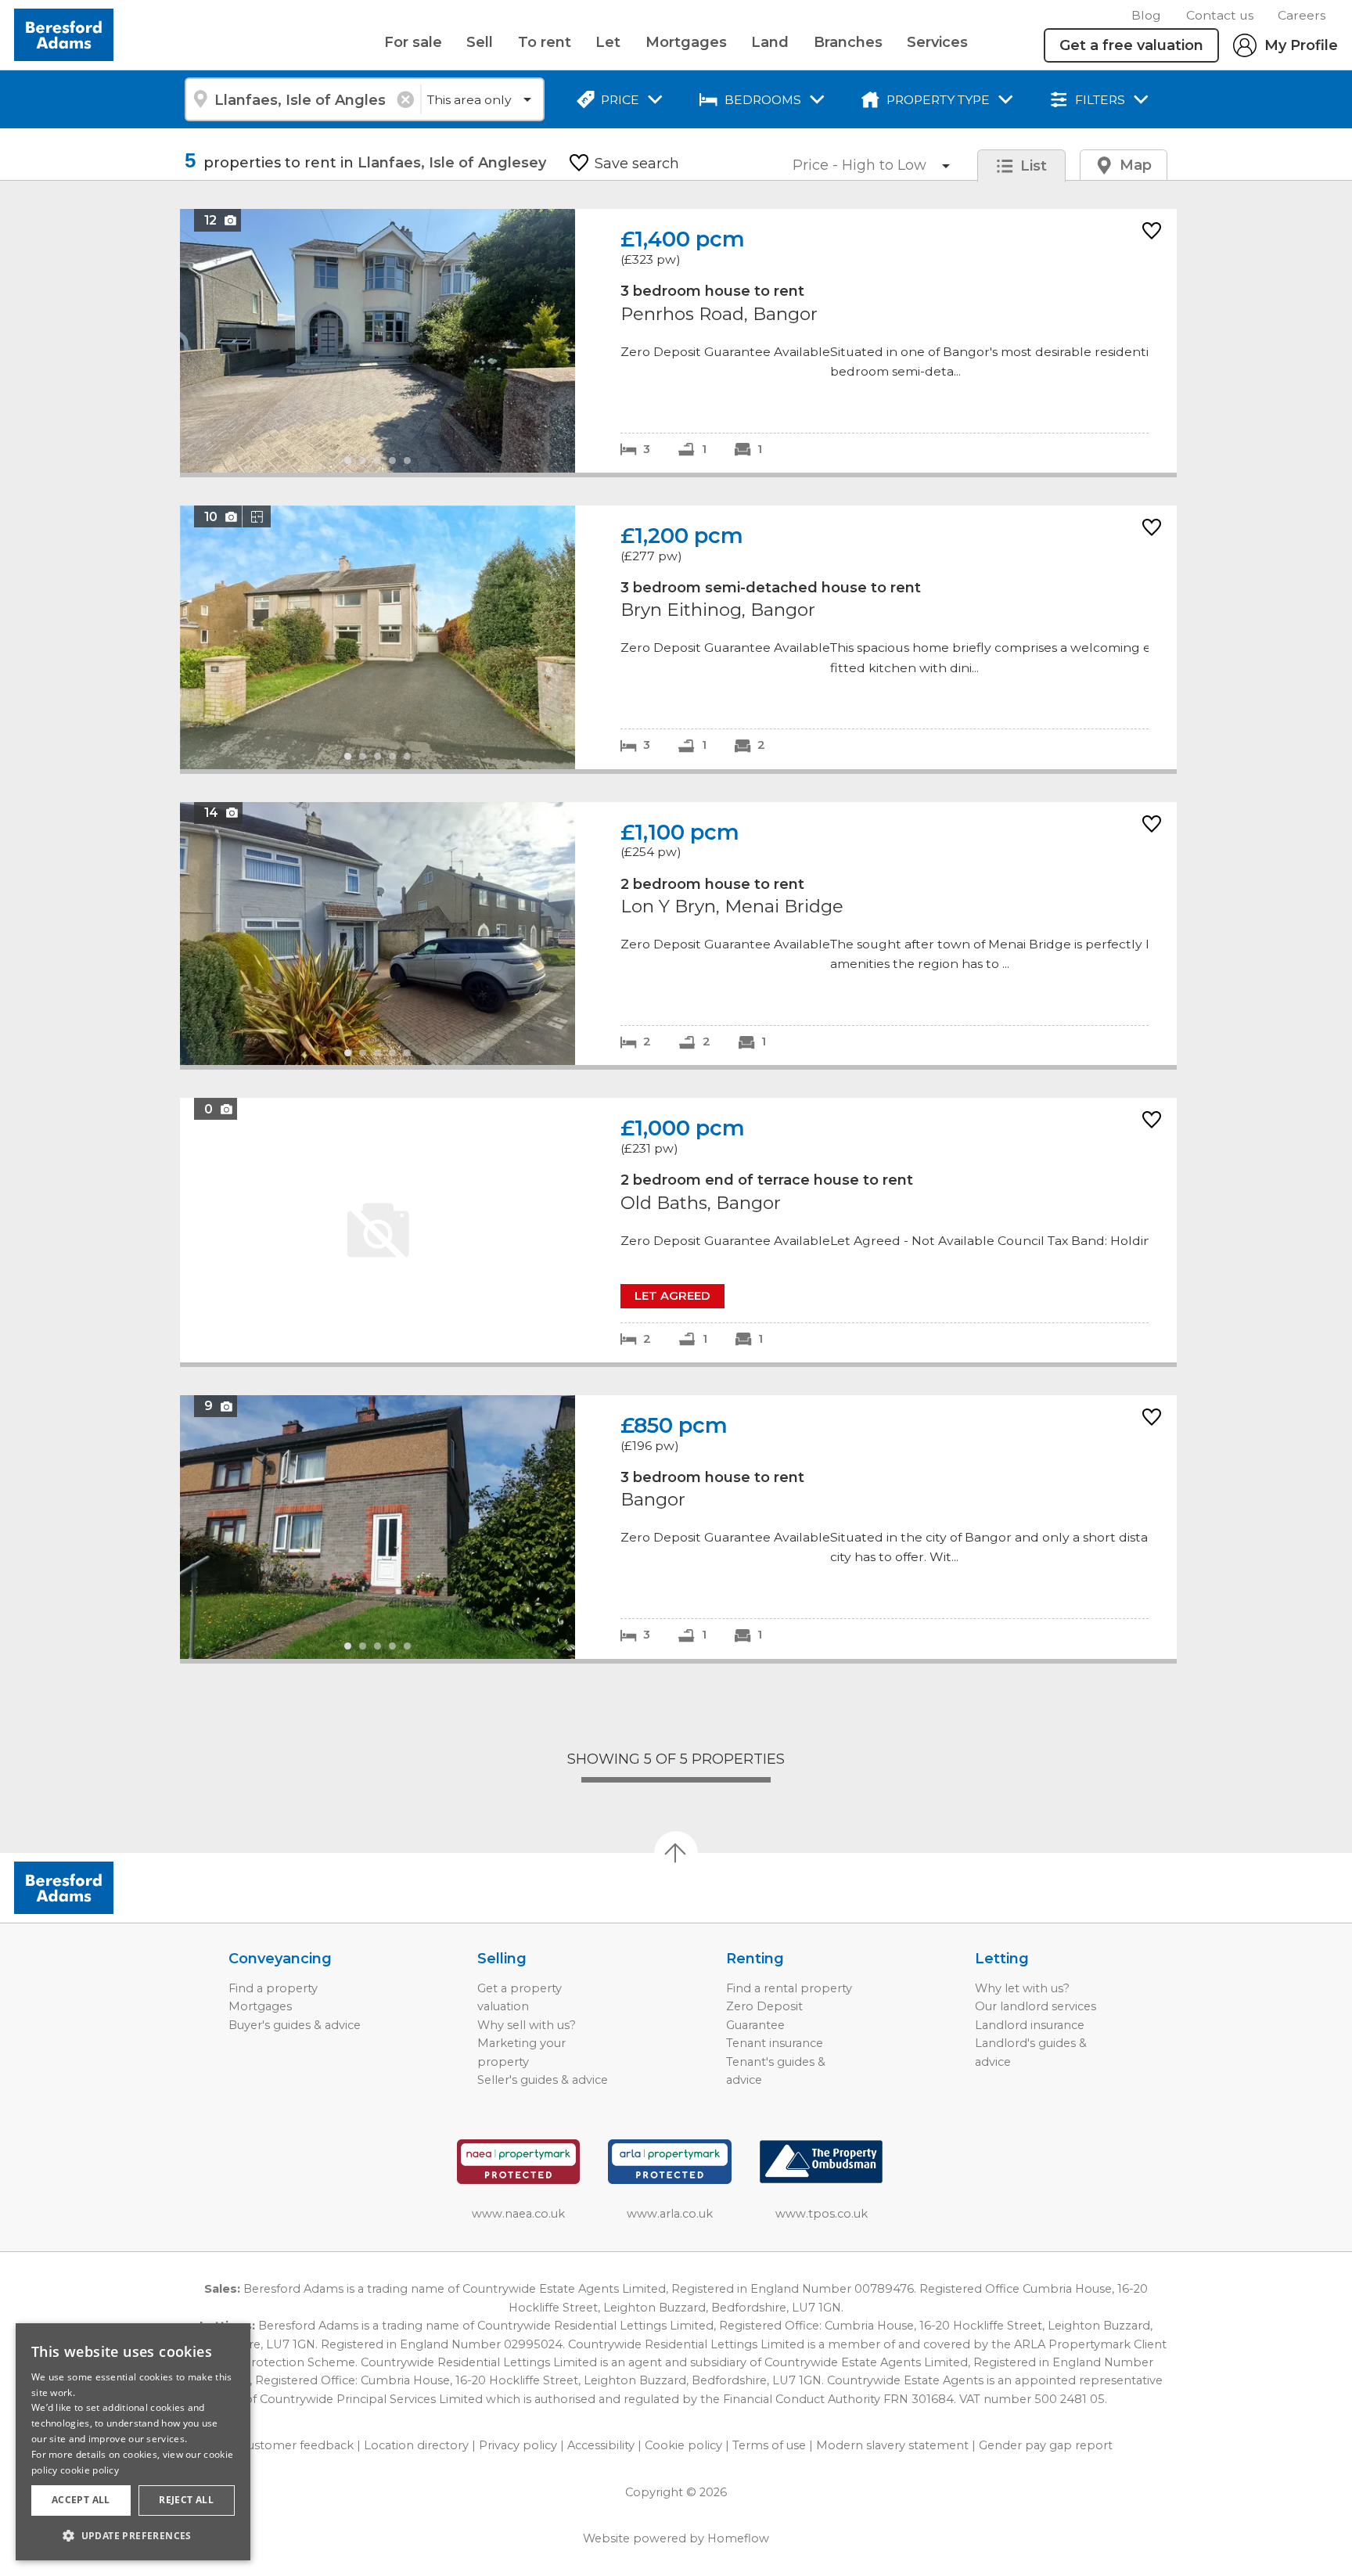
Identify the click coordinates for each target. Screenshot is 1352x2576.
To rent (545, 42)
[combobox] (302, 99)
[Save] (1152, 232)
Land (770, 42)
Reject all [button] (186, 2500)
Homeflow (738, 2538)
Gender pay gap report (1046, 2445)
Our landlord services (1036, 2006)
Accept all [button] (81, 2500)
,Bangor (678, 1527)
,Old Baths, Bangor (678, 1230)
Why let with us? (1022, 1988)
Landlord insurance (1030, 2025)
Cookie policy (683, 2445)
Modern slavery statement (892, 2445)
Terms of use (769, 2445)
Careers (1302, 15)
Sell (480, 42)
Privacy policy (518, 2445)
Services (937, 42)
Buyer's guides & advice (295, 2025)
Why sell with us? (527, 2025)
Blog (1146, 15)
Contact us (1220, 15)
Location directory (416, 2445)
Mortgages (686, 42)
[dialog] (133, 2442)
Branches (848, 42)
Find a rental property (789, 1988)
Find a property (273, 1988)
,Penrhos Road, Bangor (678, 341)
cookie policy (90, 2470)
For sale (413, 42)
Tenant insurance (775, 2043)
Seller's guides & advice (543, 2080)
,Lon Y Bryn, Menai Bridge (678, 934)
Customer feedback (297, 2445)
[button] (133, 2535)
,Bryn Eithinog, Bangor (678, 637)
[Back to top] (102, 1888)
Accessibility (601, 2445)
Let (608, 42)
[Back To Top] (676, 1853)
